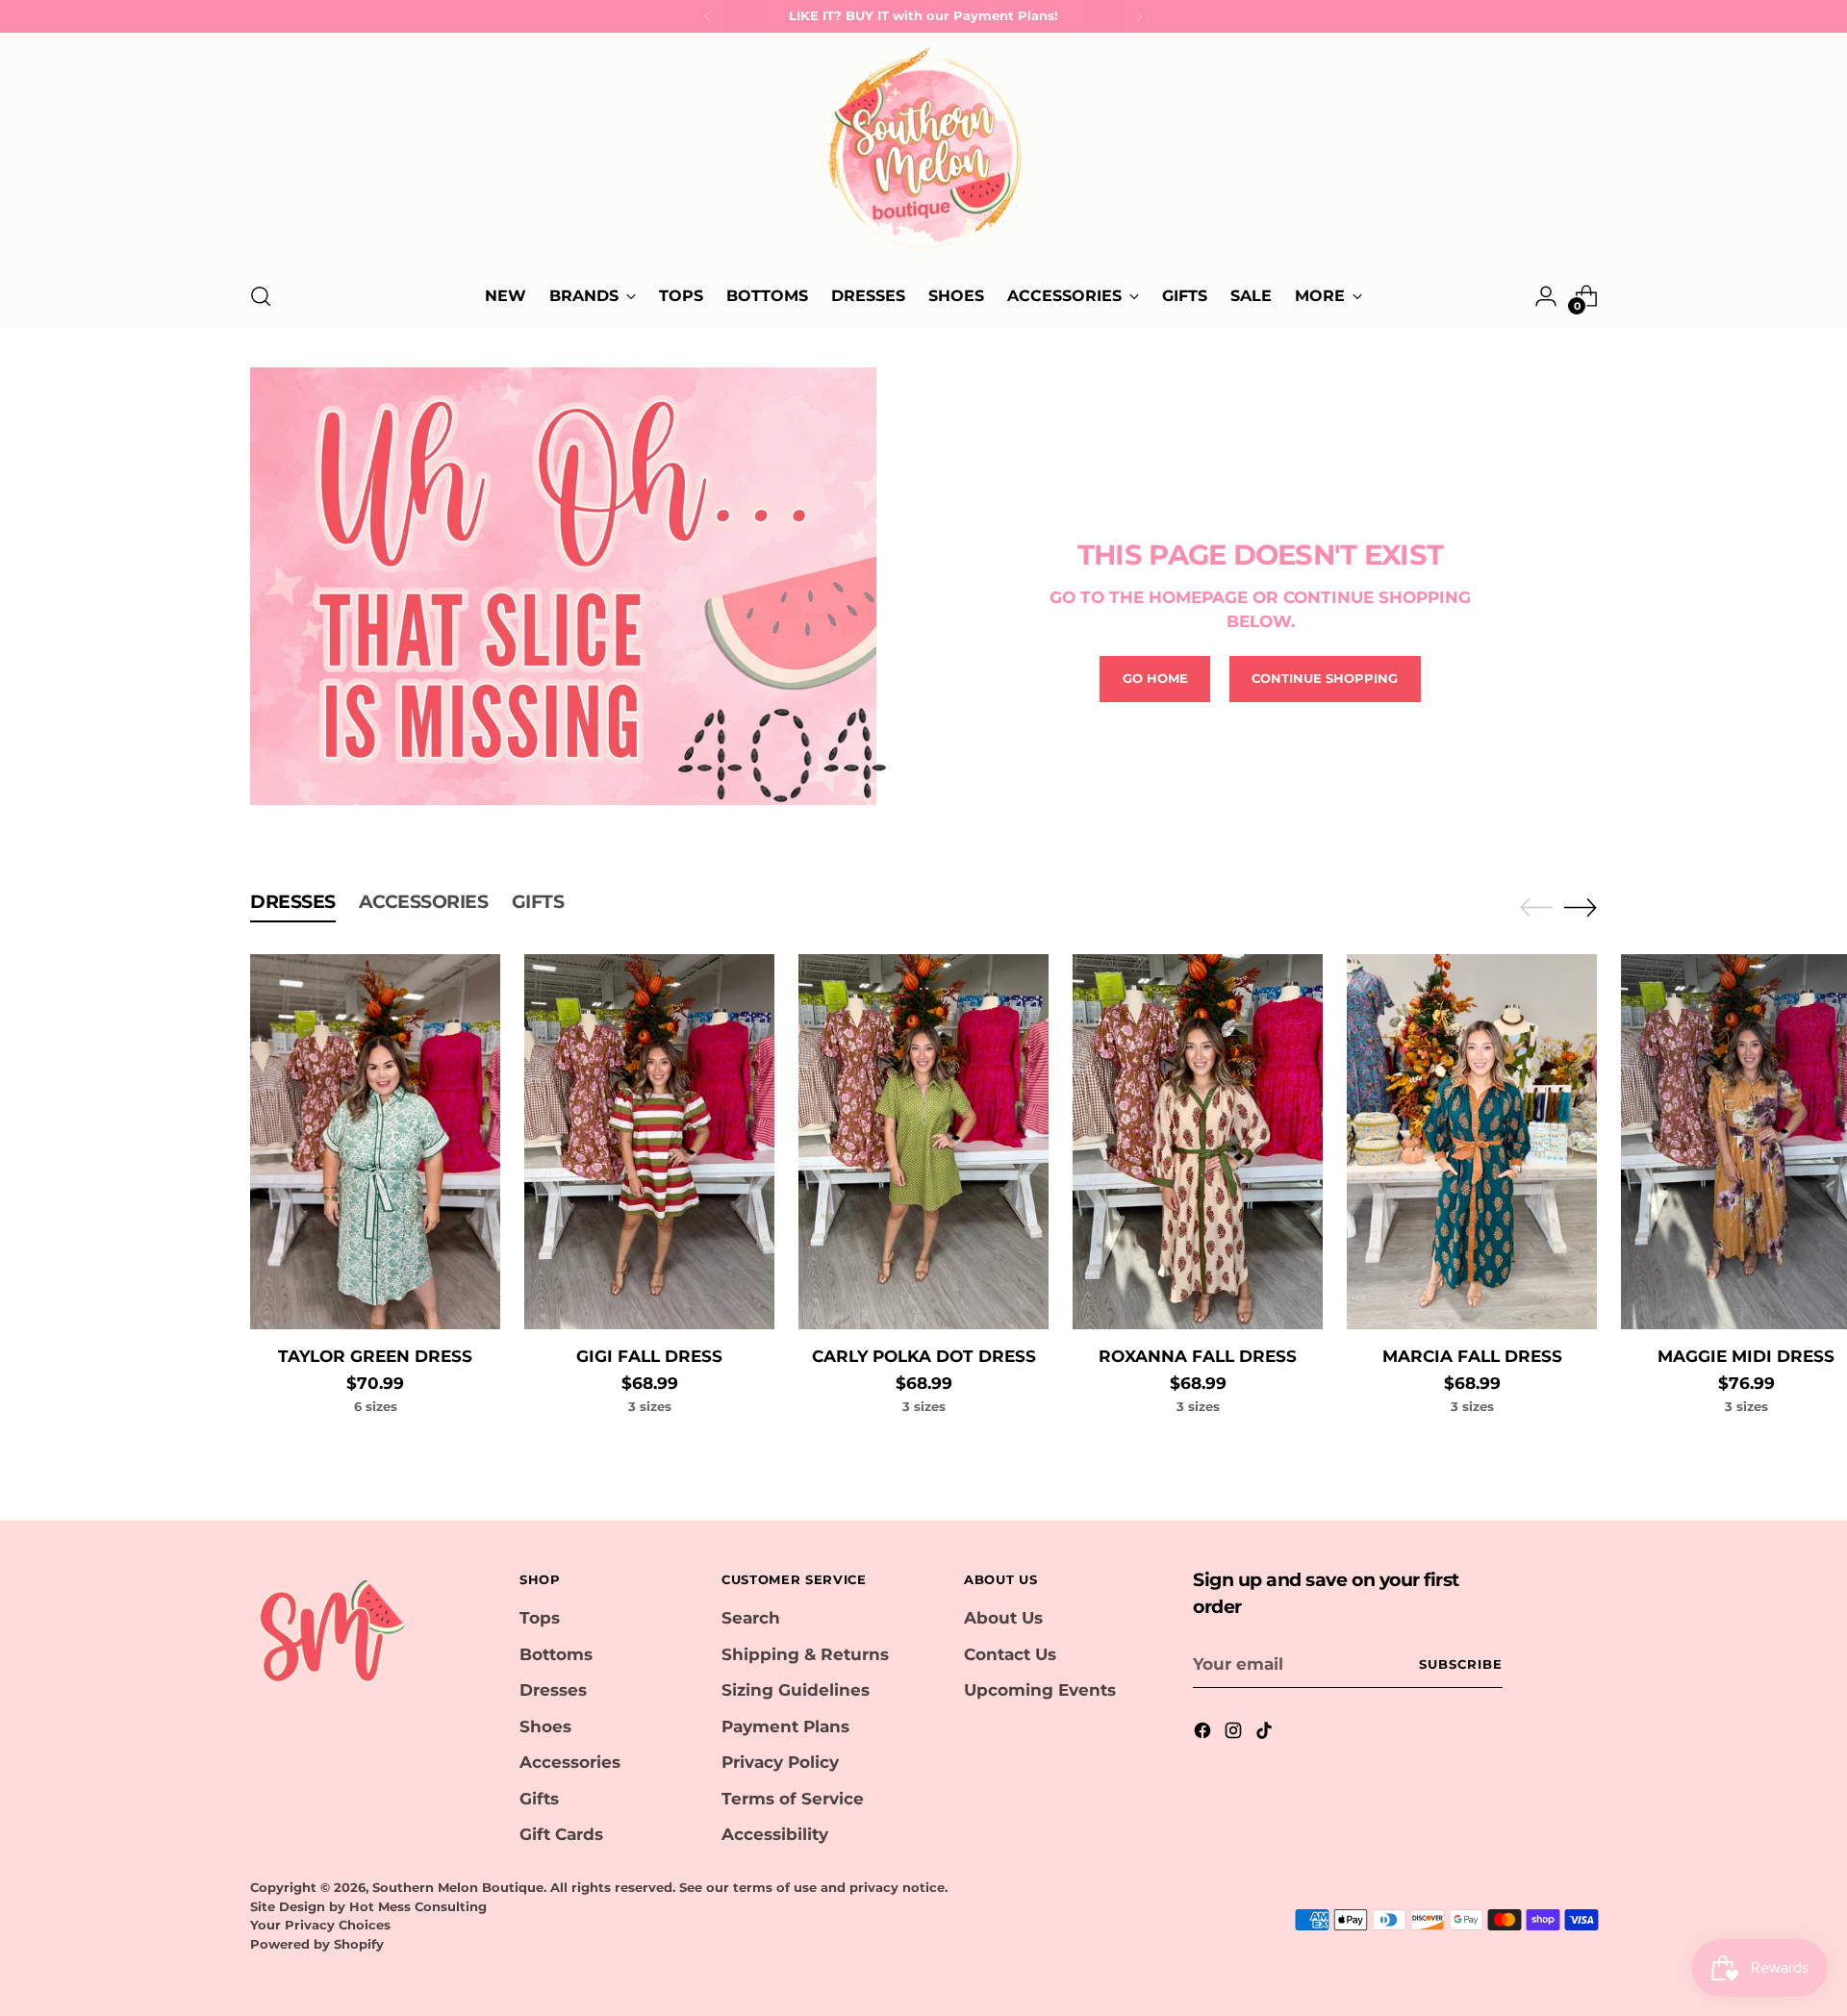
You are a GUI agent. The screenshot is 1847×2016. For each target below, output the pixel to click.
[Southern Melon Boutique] (923, 154)
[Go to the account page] (1546, 296)
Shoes (545, 1726)
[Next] (1139, 16)
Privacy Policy (780, 1762)
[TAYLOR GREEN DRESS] (375, 1142)
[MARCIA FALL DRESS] (1472, 1142)
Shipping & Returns (805, 1654)
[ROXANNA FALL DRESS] (1198, 1142)
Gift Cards (561, 1834)
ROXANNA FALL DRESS (1198, 1356)
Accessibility (775, 1834)
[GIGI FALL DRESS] (649, 1142)
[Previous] (708, 16)
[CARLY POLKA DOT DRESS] (923, 1142)
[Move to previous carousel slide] (1536, 908)
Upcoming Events (1040, 1690)
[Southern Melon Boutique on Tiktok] (1266, 1734)
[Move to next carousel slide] (1581, 907)
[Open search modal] (261, 296)
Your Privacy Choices (320, 1925)
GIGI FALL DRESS (649, 1356)
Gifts (539, 1799)
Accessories (570, 1762)
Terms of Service (793, 1799)
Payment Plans (785, 1726)
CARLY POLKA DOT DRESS (924, 1356)
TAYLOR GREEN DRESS (375, 1356)
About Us (1003, 1618)
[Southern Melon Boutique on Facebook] (1204, 1734)
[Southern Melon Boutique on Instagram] (1235, 1734)
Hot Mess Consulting (418, 1906)
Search (751, 1618)
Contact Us (1010, 1654)
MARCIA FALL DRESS (1472, 1356)
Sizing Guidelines (796, 1690)
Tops (540, 1618)
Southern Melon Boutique (458, 1887)
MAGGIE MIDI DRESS (1746, 1356)
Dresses (553, 1690)
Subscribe (1461, 1664)
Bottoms (556, 1654)
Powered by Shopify (317, 1944)
